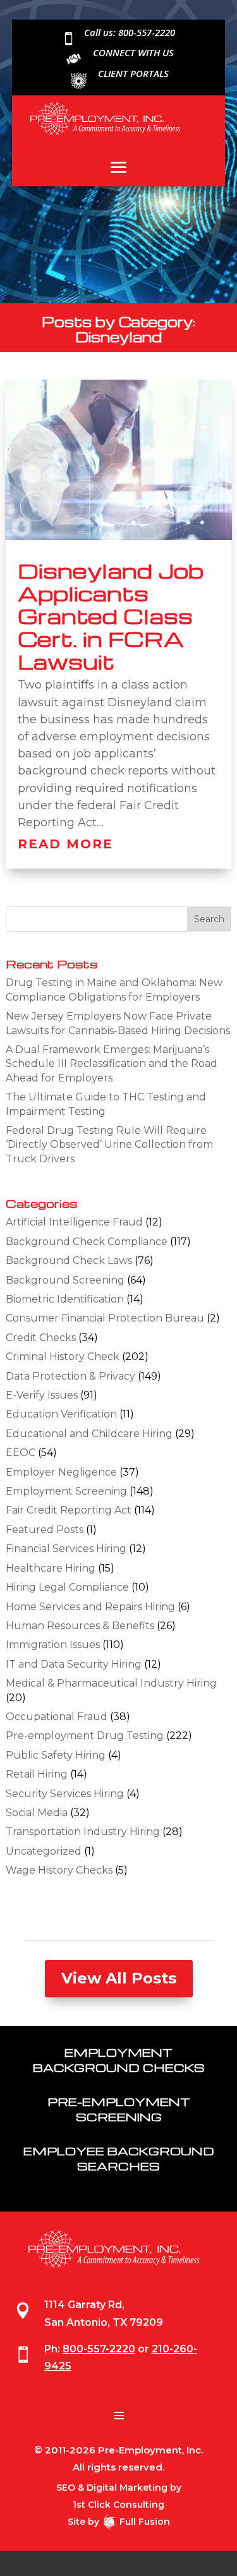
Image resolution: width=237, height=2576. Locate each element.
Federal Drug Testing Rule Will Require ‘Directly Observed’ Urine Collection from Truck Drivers (109, 1145)
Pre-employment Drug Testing (85, 1736)
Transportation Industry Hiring (83, 1832)
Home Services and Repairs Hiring (90, 1607)
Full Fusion (145, 2522)
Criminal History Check (63, 1357)
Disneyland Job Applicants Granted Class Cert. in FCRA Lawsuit (111, 616)
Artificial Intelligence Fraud (74, 1222)
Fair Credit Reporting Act (69, 1510)
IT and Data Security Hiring (74, 1664)
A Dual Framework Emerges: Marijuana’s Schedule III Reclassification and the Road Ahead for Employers (112, 1064)
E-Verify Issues (42, 1395)
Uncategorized (44, 1851)
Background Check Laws (69, 1261)
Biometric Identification (65, 1299)
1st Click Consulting (118, 2505)
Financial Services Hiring (66, 1549)
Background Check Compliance (87, 1242)
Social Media (37, 1813)
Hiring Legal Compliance (67, 1587)
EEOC (21, 1453)
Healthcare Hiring (51, 1568)
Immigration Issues (53, 1645)
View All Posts (119, 1978)
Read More (65, 844)
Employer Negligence (61, 1472)
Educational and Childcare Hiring (89, 1434)
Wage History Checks (59, 1870)
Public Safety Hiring (56, 1755)
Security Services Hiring (65, 1794)
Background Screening (65, 1280)
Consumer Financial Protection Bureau (105, 1318)
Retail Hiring (37, 1774)
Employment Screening (66, 1491)
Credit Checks (41, 1338)
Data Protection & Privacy (70, 1376)
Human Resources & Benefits (80, 1626)
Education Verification (61, 1414)
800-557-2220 (99, 2349)
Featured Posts (45, 1530)
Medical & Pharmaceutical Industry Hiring (111, 1683)
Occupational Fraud (57, 1717)
